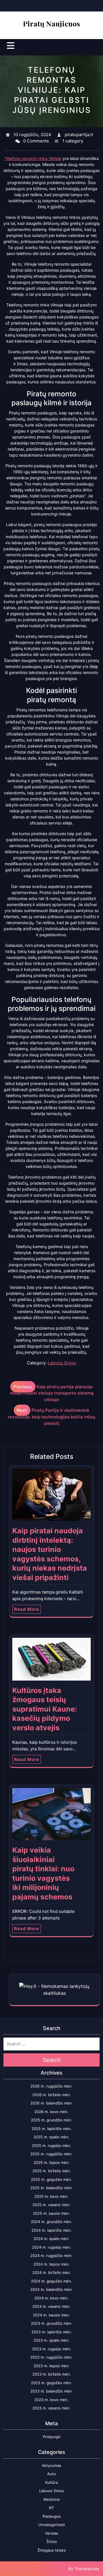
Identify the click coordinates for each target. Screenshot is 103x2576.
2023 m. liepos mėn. (52, 2366)
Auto (51, 2474)
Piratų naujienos (51, 23)
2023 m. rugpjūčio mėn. (51, 2357)
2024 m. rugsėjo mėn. (52, 2247)
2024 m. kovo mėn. (51, 2298)
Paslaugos (52, 2516)
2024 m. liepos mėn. (52, 2264)
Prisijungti (52, 2437)
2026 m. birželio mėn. (52, 2095)
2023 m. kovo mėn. (51, 2400)
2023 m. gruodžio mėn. (52, 2323)
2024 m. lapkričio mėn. (52, 2230)
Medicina (51, 2499)
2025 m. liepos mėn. (52, 2162)
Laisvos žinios (62, 1363)
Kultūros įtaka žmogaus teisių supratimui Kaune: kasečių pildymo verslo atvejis (45, 1709)
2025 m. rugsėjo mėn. (52, 2146)
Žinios (52, 2542)
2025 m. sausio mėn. (51, 2213)
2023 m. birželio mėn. (52, 2374)
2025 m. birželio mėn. (52, 2171)
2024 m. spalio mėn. (51, 2239)
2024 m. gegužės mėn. (51, 2281)
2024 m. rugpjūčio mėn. (51, 2256)
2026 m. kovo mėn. (51, 2112)
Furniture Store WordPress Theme (36, 2569)
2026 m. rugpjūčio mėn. (51, 2086)
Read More (27, 1609)
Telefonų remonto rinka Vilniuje (33, 158)
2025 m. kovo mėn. (51, 2196)
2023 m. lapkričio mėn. (52, 2332)
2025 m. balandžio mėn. (52, 2188)
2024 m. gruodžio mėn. (52, 2222)
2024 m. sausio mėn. (51, 2315)
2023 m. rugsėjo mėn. (52, 2349)
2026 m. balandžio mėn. (52, 2103)
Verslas (52, 2533)
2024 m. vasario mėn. (51, 2306)
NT (51, 2508)
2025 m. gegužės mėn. (51, 2179)
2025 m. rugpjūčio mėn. (51, 2154)
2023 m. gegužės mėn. (51, 2383)
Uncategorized (51, 2525)
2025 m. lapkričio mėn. (52, 2129)
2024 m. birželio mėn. (52, 2272)
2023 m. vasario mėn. (51, 2408)
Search (52, 2060)
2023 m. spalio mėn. (51, 2340)
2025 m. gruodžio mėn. (52, 2120)
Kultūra (51, 2482)
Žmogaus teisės (52, 2550)
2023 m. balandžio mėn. (52, 2391)
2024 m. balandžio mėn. (52, 2289)
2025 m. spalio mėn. (51, 2137)
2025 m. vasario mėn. (51, 2205)
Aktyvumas (51, 2465)
